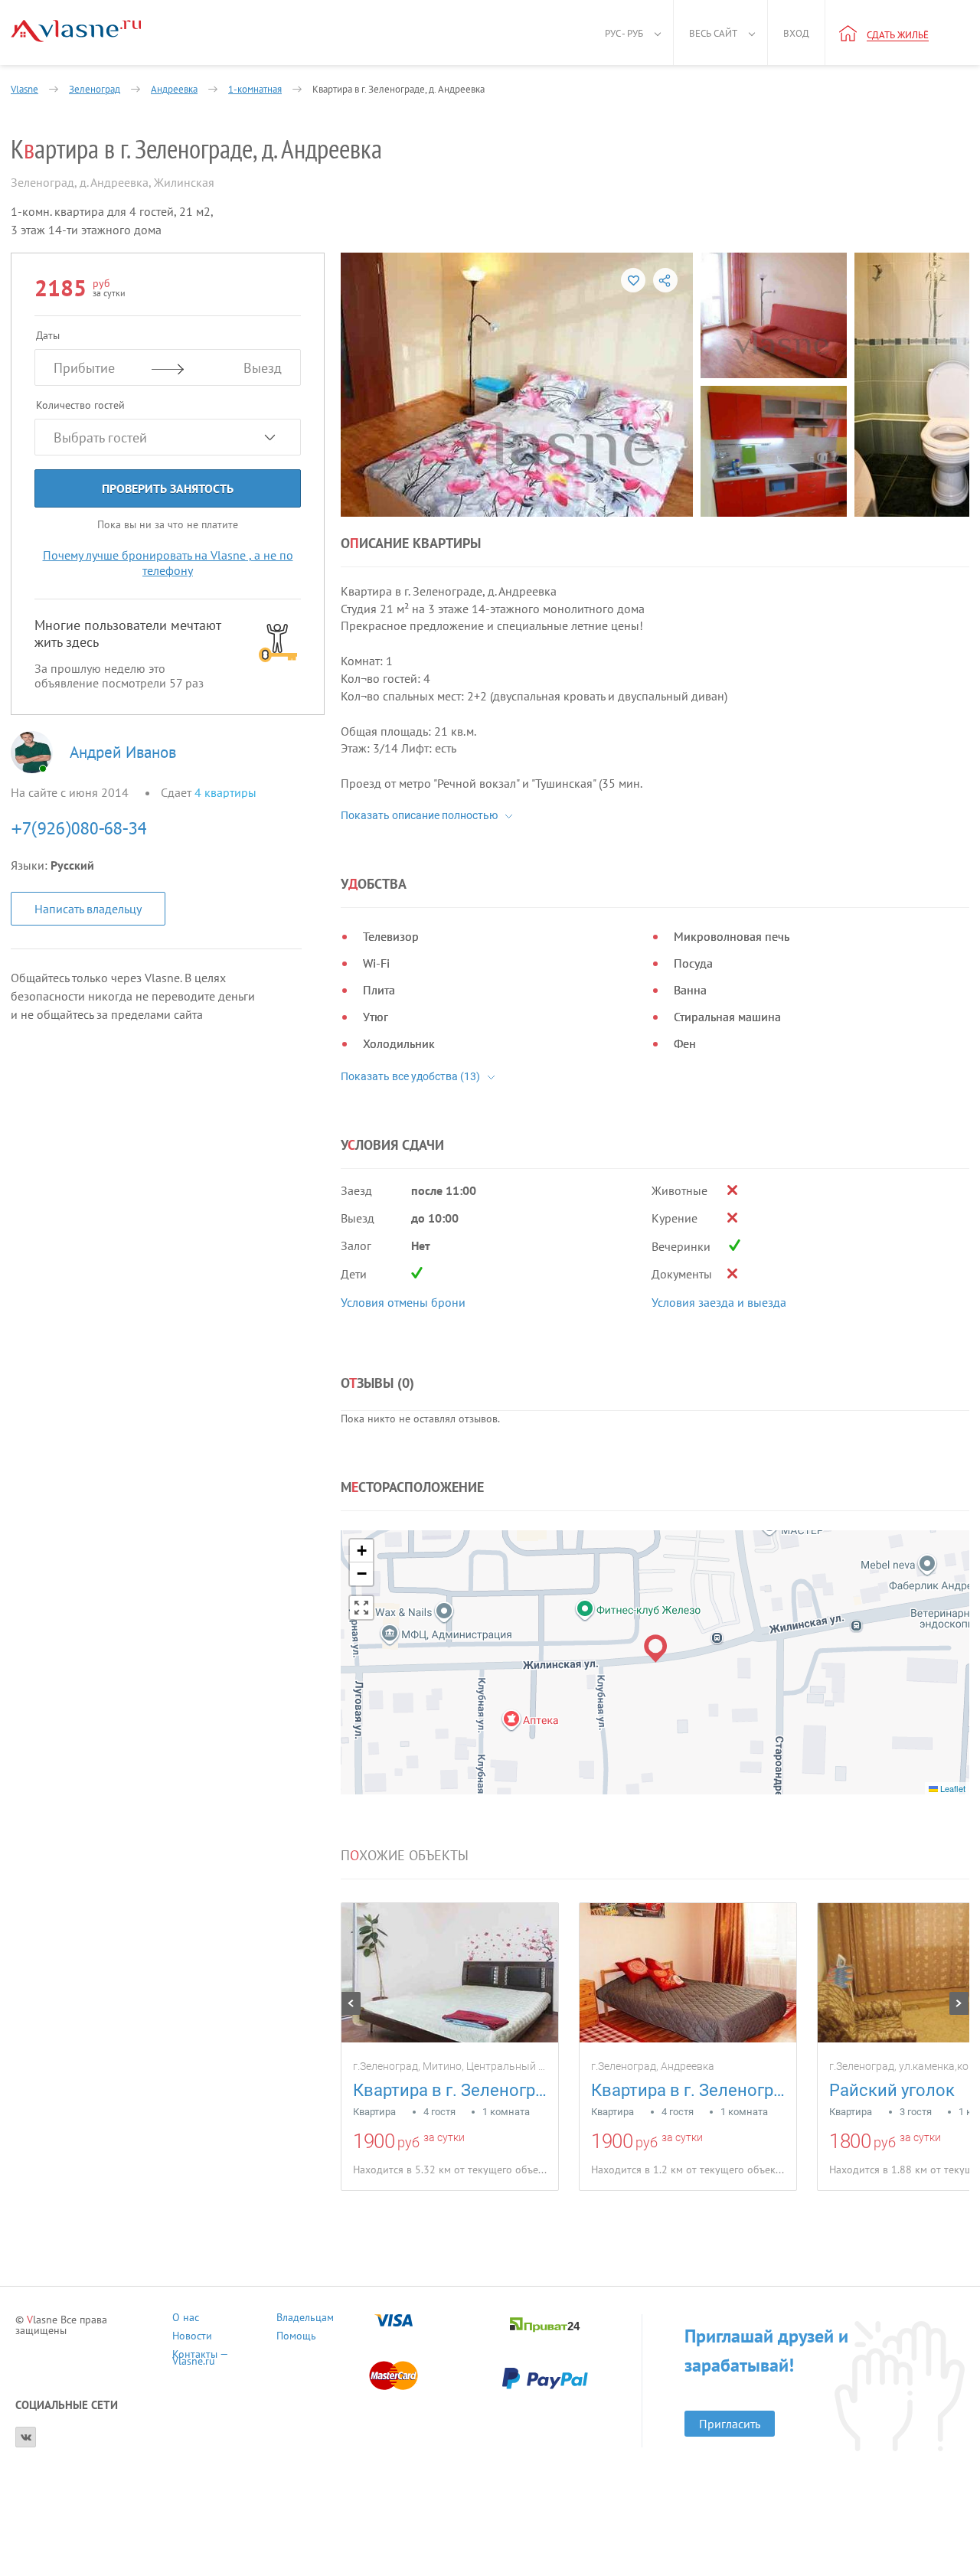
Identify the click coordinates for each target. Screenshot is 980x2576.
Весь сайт (713, 33)
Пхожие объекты (405, 1856)
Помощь (296, 2338)
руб (408, 2142)
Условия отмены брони (403, 1302)
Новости (192, 2338)
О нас (186, 2319)
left (351, 2003)
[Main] (76, 31)
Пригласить (730, 2424)
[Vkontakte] (26, 2437)
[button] (656, 1649)
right (959, 2003)
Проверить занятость (168, 488)
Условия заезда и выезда (719, 1302)
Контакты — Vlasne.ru (200, 2356)
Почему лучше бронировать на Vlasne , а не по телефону (168, 563)
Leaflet (952, 1788)
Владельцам (305, 2319)
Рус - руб (624, 33)
